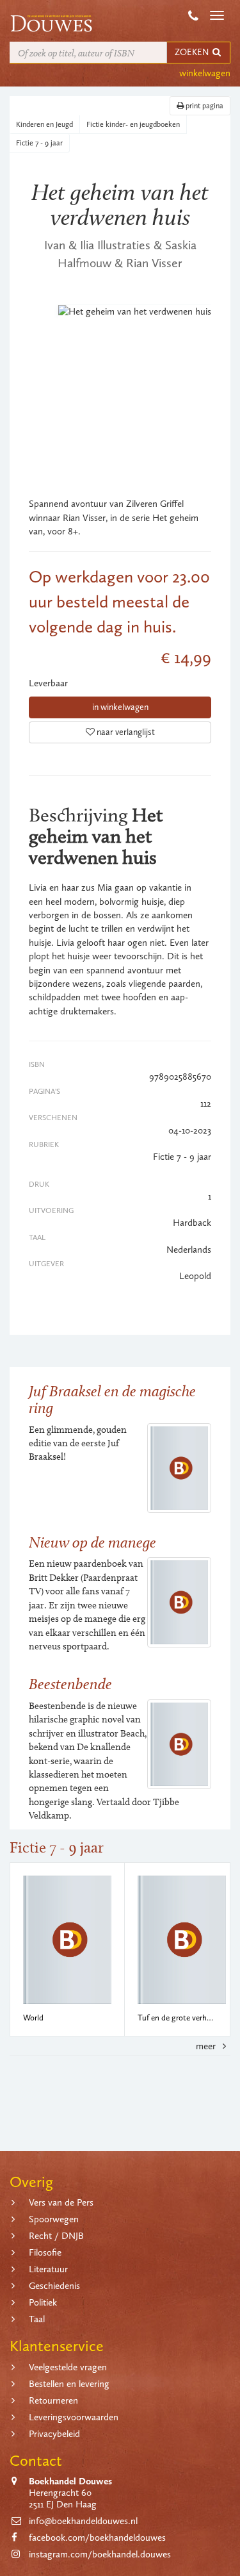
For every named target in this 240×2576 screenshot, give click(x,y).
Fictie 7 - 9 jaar (39, 143)
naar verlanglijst (125, 732)
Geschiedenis (54, 2286)
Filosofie (45, 2252)
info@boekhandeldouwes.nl (83, 2521)
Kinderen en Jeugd (44, 124)
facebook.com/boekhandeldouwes (97, 2538)
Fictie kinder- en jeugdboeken (133, 124)
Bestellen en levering (69, 2384)
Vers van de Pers (61, 2202)
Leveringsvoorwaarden (74, 2417)
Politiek (43, 2302)
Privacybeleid (54, 2434)
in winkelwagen (120, 707)
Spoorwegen (54, 2219)
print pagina (204, 106)
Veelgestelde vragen (68, 2367)
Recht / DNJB (56, 2236)
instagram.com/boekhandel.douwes (100, 2554)
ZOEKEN (193, 52)
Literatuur (48, 2269)
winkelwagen (205, 73)
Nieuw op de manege (92, 1542)
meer (207, 2046)
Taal (37, 2319)
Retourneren (53, 2400)
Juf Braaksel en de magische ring (112, 1399)
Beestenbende (70, 1684)
